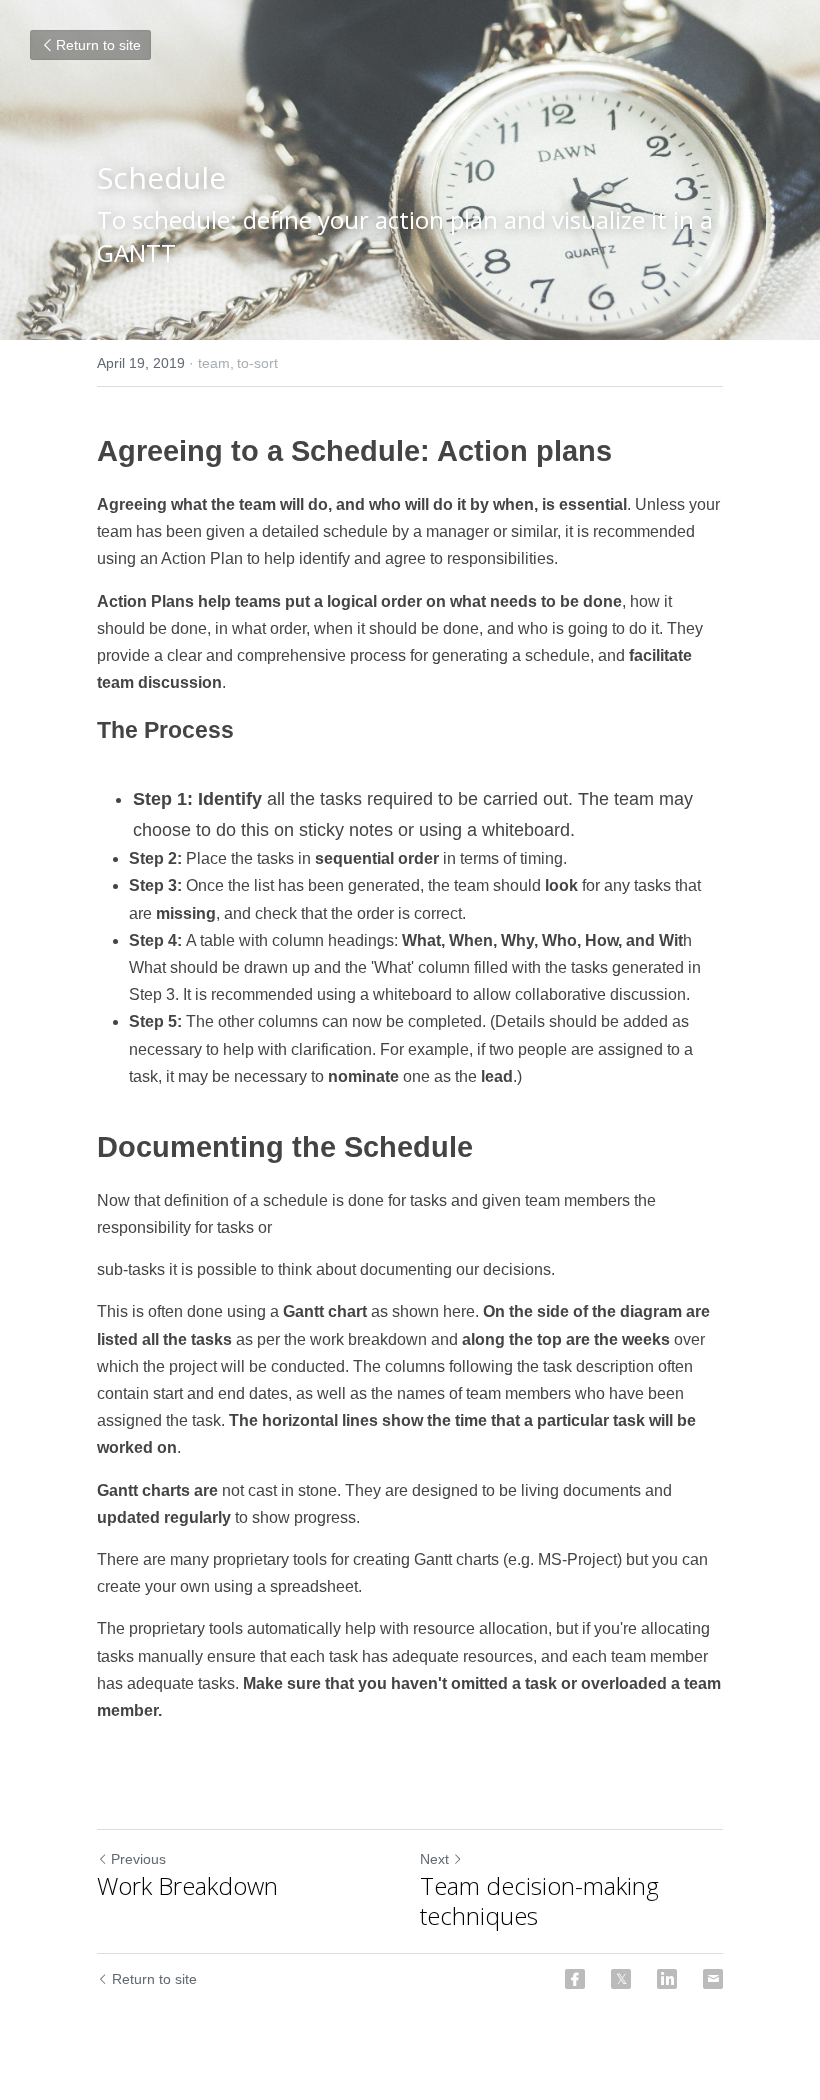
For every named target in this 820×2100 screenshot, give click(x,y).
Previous (138, 1859)
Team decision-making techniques (539, 1901)
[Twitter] (621, 1979)
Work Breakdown (187, 1886)
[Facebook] (575, 1979)
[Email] (713, 1979)
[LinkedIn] (667, 1979)
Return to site (98, 45)
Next (434, 1859)
